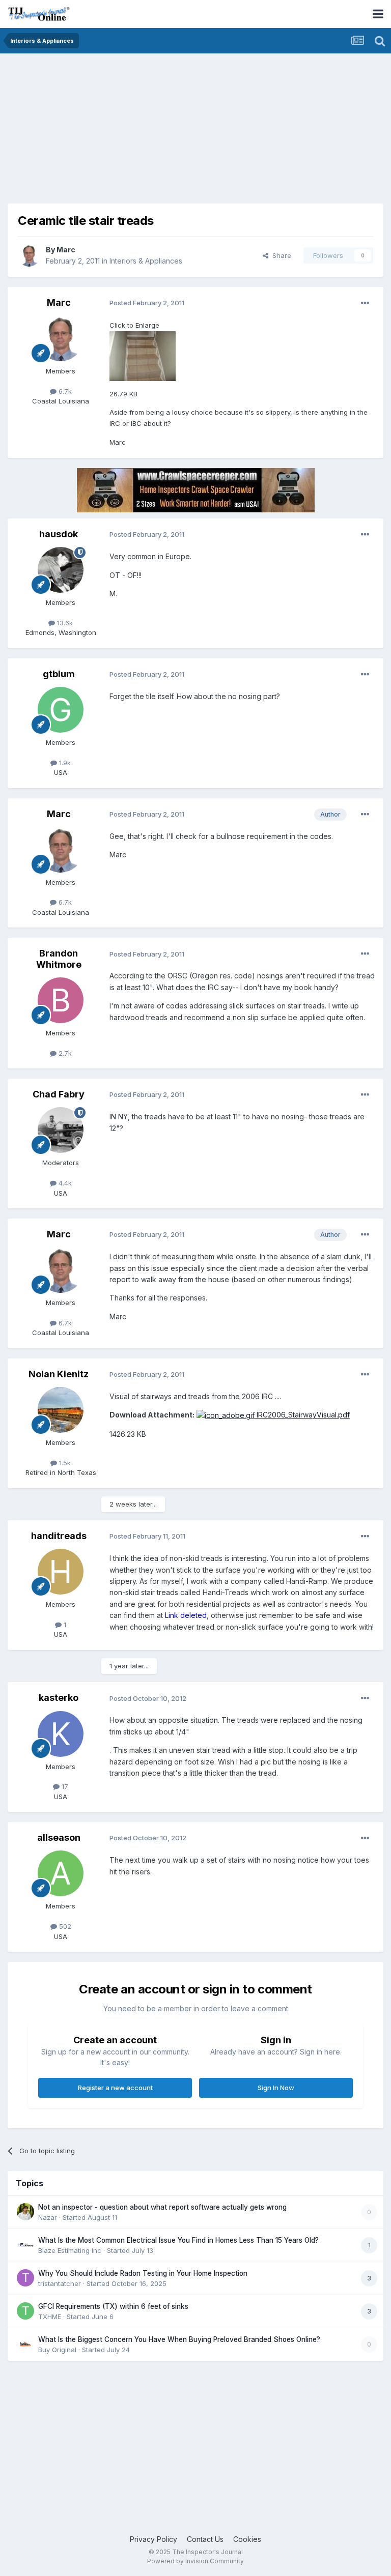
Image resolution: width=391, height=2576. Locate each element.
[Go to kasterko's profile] (61, 1734)
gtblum (59, 674)
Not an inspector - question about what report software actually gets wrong (162, 2207)
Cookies (247, 2539)
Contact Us (205, 2539)
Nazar (48, 2217)
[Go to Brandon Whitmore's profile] (61, 1000)
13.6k (64, 623)
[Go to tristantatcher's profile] (25, 2278)
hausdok (59, 534)
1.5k (64, 1463)
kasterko (59, 1698)
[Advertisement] (127, 132)
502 (64, 1926)
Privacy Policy (153, 2539)
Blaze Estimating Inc (70, 2250)
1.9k (64, 763)
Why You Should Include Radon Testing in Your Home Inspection (143, 2273)
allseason (59, 1837)
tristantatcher (60, 2283)
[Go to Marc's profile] (29, 255)
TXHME (50, 2317)
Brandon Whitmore (59, 959)
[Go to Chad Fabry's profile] (61, 1130)
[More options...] (365, 303)
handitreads (59, 1536)
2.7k (64, 1053)
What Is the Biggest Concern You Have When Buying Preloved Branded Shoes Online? (179, 2339)
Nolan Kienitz (59, 1374)
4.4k (64, 1183)
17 (64, 1786)
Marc (66, 250)
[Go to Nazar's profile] (25, 2212)
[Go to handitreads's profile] (61, 1572)
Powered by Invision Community (195, 2561)
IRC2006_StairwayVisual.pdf (302, 1415)
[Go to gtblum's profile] (61, 710)
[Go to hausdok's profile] (61, 570)
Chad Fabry (59, 1094)
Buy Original (57, 2350)
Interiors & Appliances (146, 261)
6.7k (64, 391)
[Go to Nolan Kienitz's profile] (61, 1410)
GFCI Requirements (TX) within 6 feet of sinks (113, 2306)
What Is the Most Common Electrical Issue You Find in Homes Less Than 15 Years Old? (178, 2240)
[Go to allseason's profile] (61, 1873)
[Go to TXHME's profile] (25, 2311)
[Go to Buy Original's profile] (25, 2344)
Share (280, 255)
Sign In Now (276, 2088)
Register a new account (115, 2088)
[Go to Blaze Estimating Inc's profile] (25, 2245)
